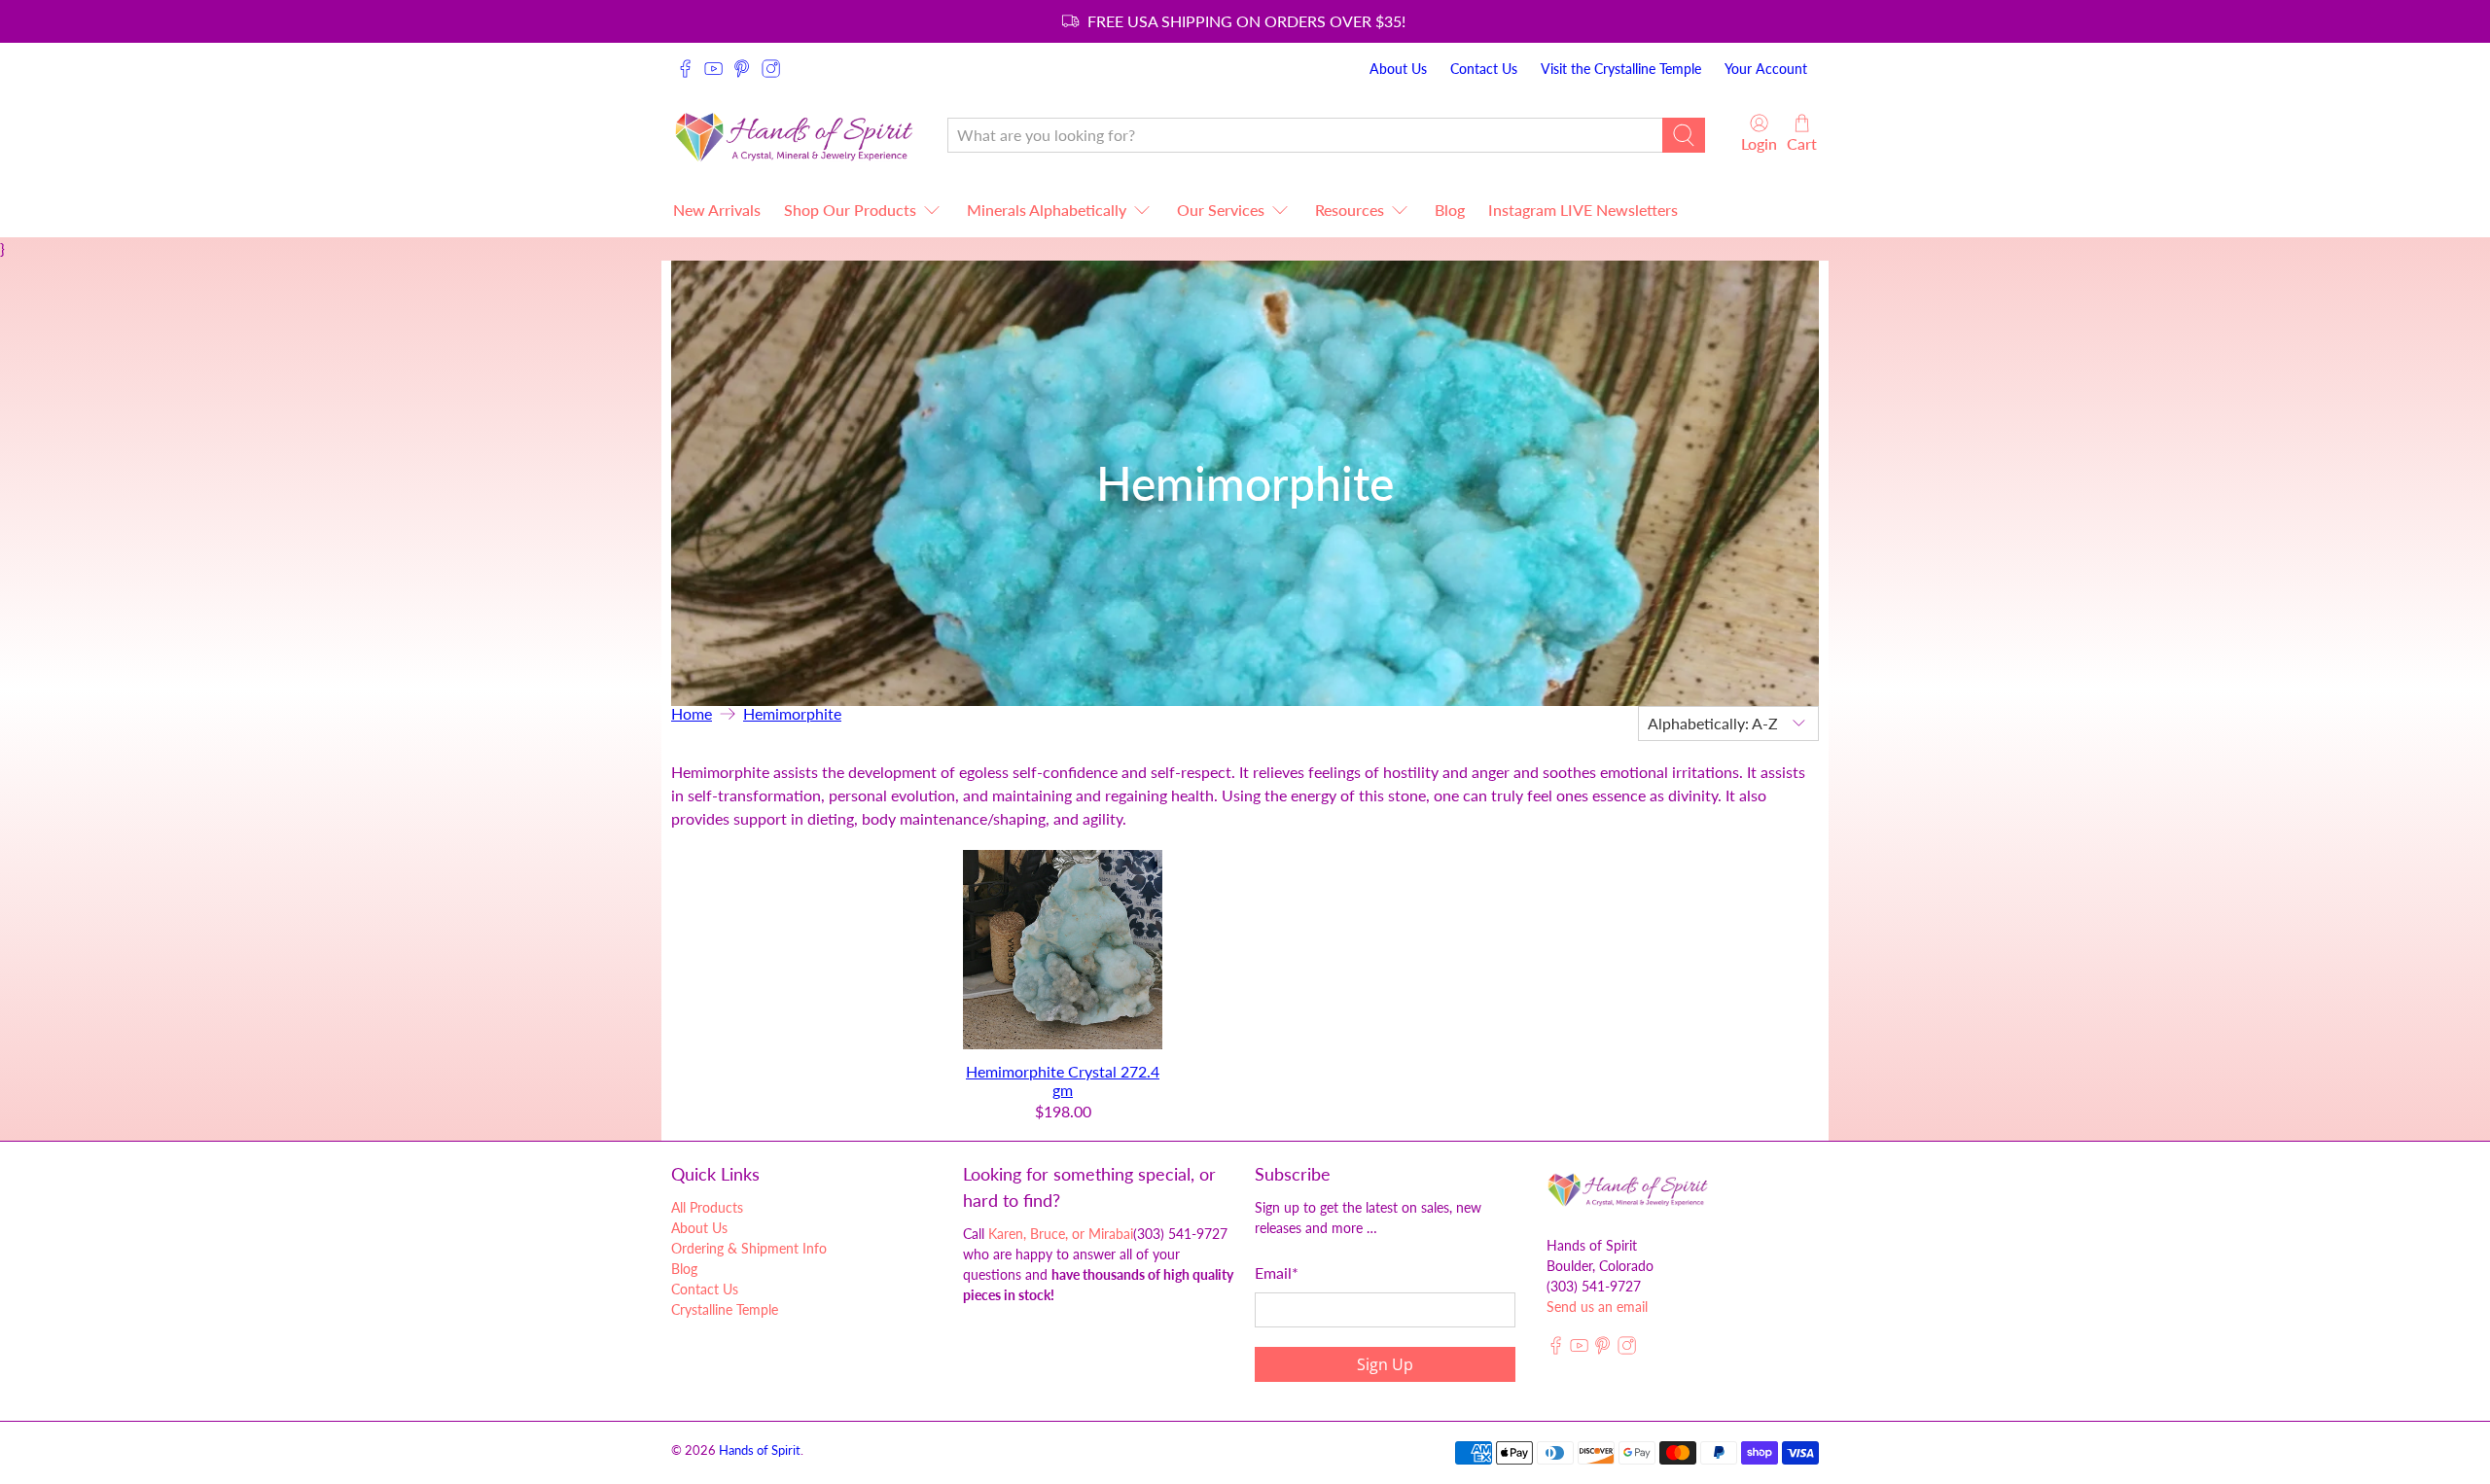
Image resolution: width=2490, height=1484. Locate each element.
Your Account (1766, 69)
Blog (1450, 210)
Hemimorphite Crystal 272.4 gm (1063, 1080)
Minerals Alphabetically (1047, 210)
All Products (707, 1207)
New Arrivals (717, 210)
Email (1277, 1272)
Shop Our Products (850, 210)
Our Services (1221, 210)
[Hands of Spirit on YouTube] (713, 69)
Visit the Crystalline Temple (1621, 69)
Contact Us (1484, 69)
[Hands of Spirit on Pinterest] (742, 69)
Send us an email (1597, 1307)
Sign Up (1385, 1364)
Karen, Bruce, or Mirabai (1061, 1234)
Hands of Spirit (760, 1450)
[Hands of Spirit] (795, 135)
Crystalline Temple (725, 1309)
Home (692, 714)
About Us (1398, 69)
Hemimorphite (792, 714)
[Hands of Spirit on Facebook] (685, 69)
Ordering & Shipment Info (749, 1248)
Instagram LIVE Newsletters (1583, 210)
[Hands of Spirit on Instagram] (771, 69)
